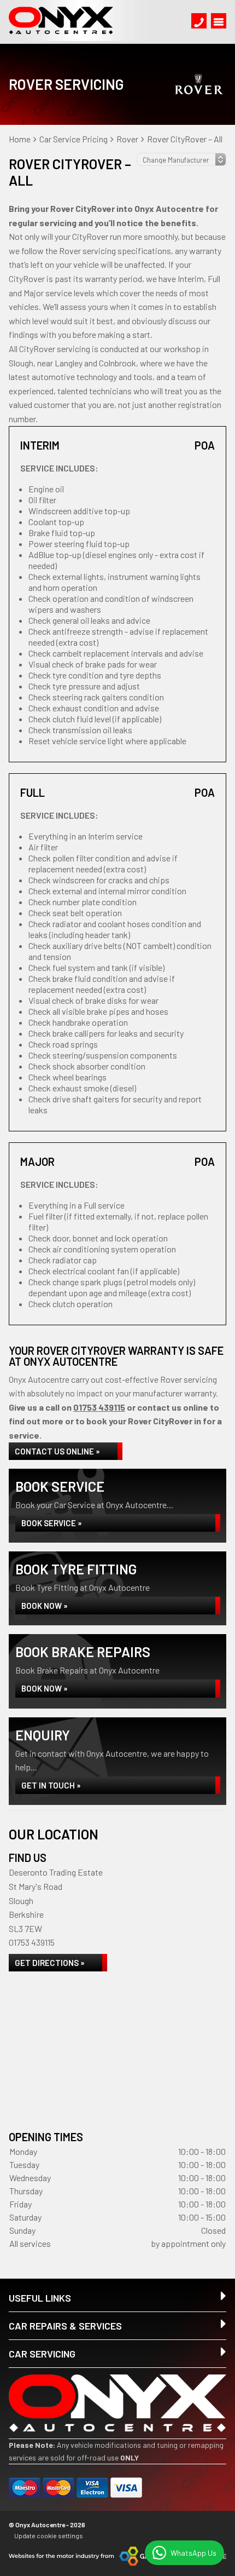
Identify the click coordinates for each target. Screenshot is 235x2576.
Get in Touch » (51, 1785)
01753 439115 (99, 1407)
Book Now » (45, 1606)
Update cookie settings (49, 2535)
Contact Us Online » (57, 1451)
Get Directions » (50, 1963)
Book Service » (52, 1523)
